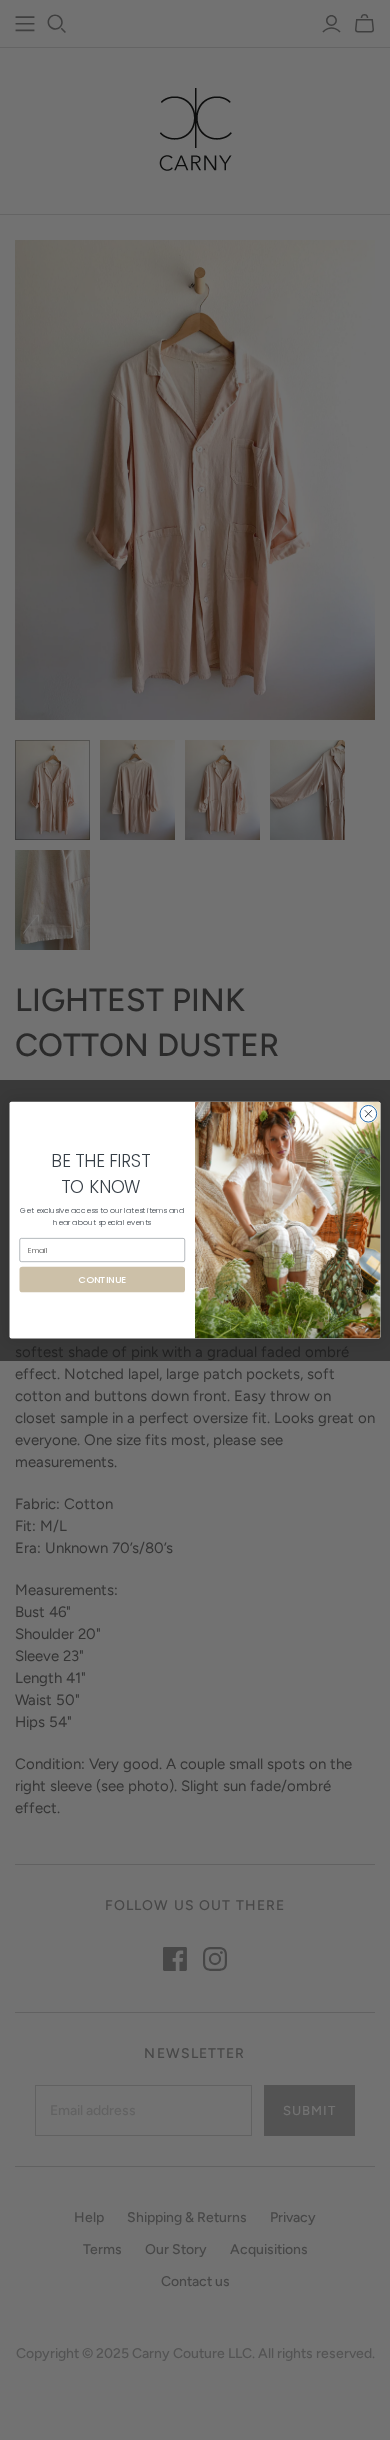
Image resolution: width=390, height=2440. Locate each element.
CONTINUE (102, 1279)
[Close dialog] (368, 1113)
